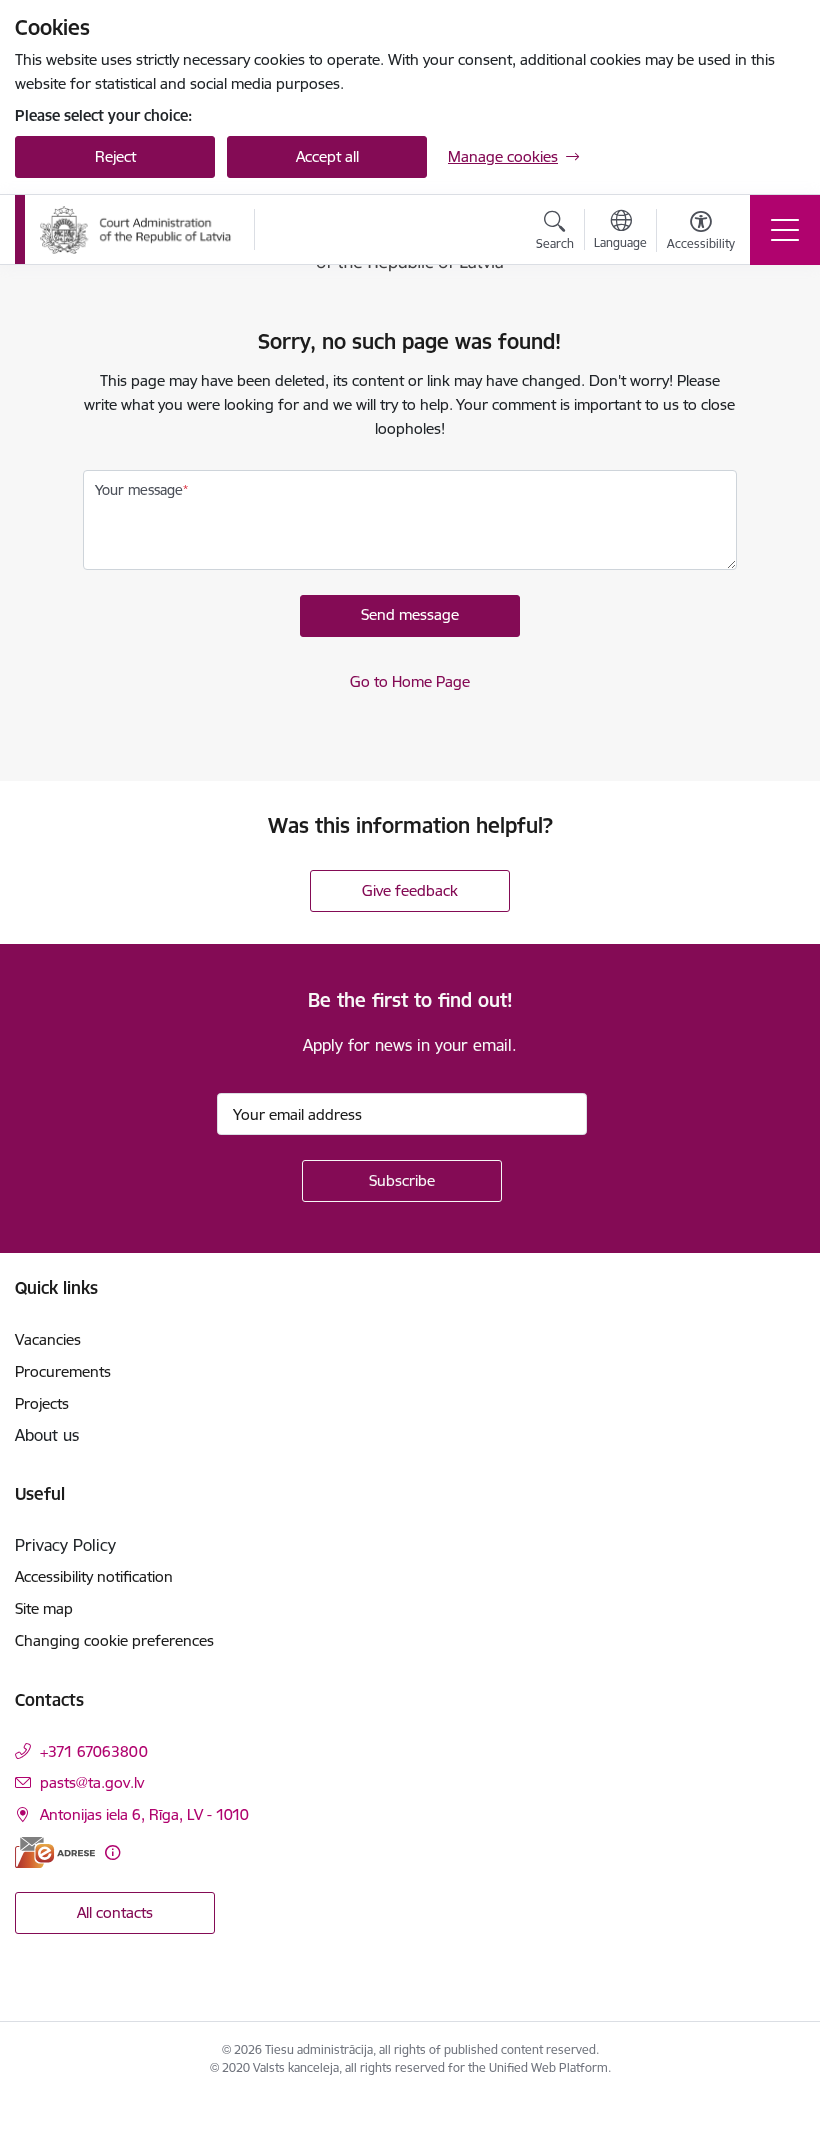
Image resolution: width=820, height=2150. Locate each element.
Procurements (63, 1371)
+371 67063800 (94, 1751)
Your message (139, 490)
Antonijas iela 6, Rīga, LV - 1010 (144, 1814)
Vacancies (48, 1339)
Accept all (327, 156)
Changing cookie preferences (114, 1640)
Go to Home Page (410, 681)
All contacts (115, 1912)
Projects (42, 1403)
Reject (115, 156)
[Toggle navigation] (785, 230)
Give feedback (410, 890)
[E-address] (55, 1852)
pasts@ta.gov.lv (92, 1782)
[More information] (112, 1852)
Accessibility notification (94, 1576)
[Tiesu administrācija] (136, 230)
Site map (44, 1608)
